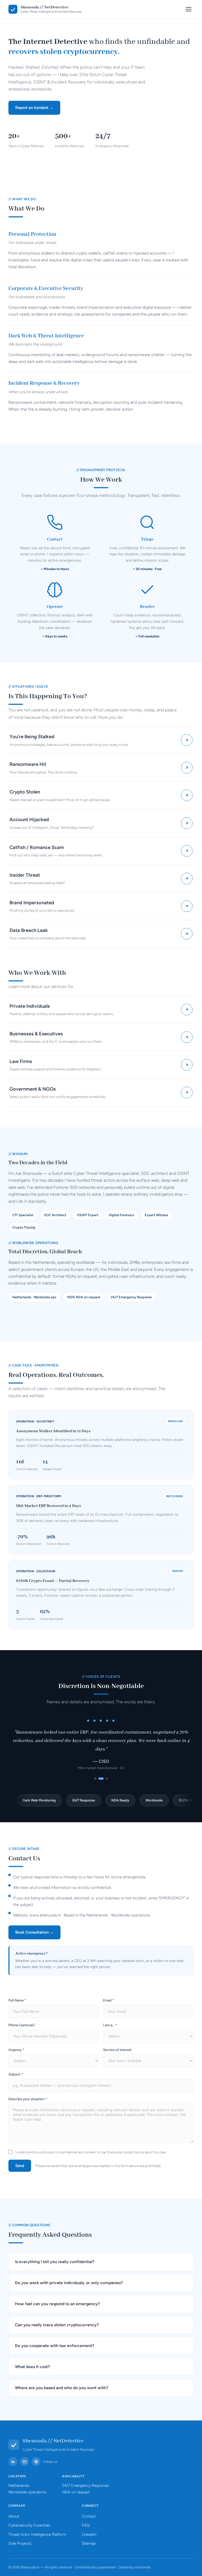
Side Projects (20, 2543)
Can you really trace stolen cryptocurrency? (57, 2325)
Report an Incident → (34, 108)
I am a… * (110, 2025)
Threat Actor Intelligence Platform (37, 2534)
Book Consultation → (34, 1932)
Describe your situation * (27, 2099)
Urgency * (16, 2050)
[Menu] (189, 9)
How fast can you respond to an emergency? (57, 2304)
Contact (89, 2516)
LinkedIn (89, 2534)
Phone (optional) (21, 2025)
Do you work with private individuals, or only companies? (69, 2283)
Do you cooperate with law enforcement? (55, 2346)
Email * (108, 2000)
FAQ (86, 2525)
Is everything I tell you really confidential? (55, 2262)
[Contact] (24, 2462)
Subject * (16, 2074)
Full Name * (17, 2000)
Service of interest (117, 2050)
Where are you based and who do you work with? (62, 2388)
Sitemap (89, 2543)
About (14, 2516)
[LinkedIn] (13, 2462)
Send (20, 2166)
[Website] (36, 2462)
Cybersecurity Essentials (29, 2525)
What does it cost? (32, 2367)
